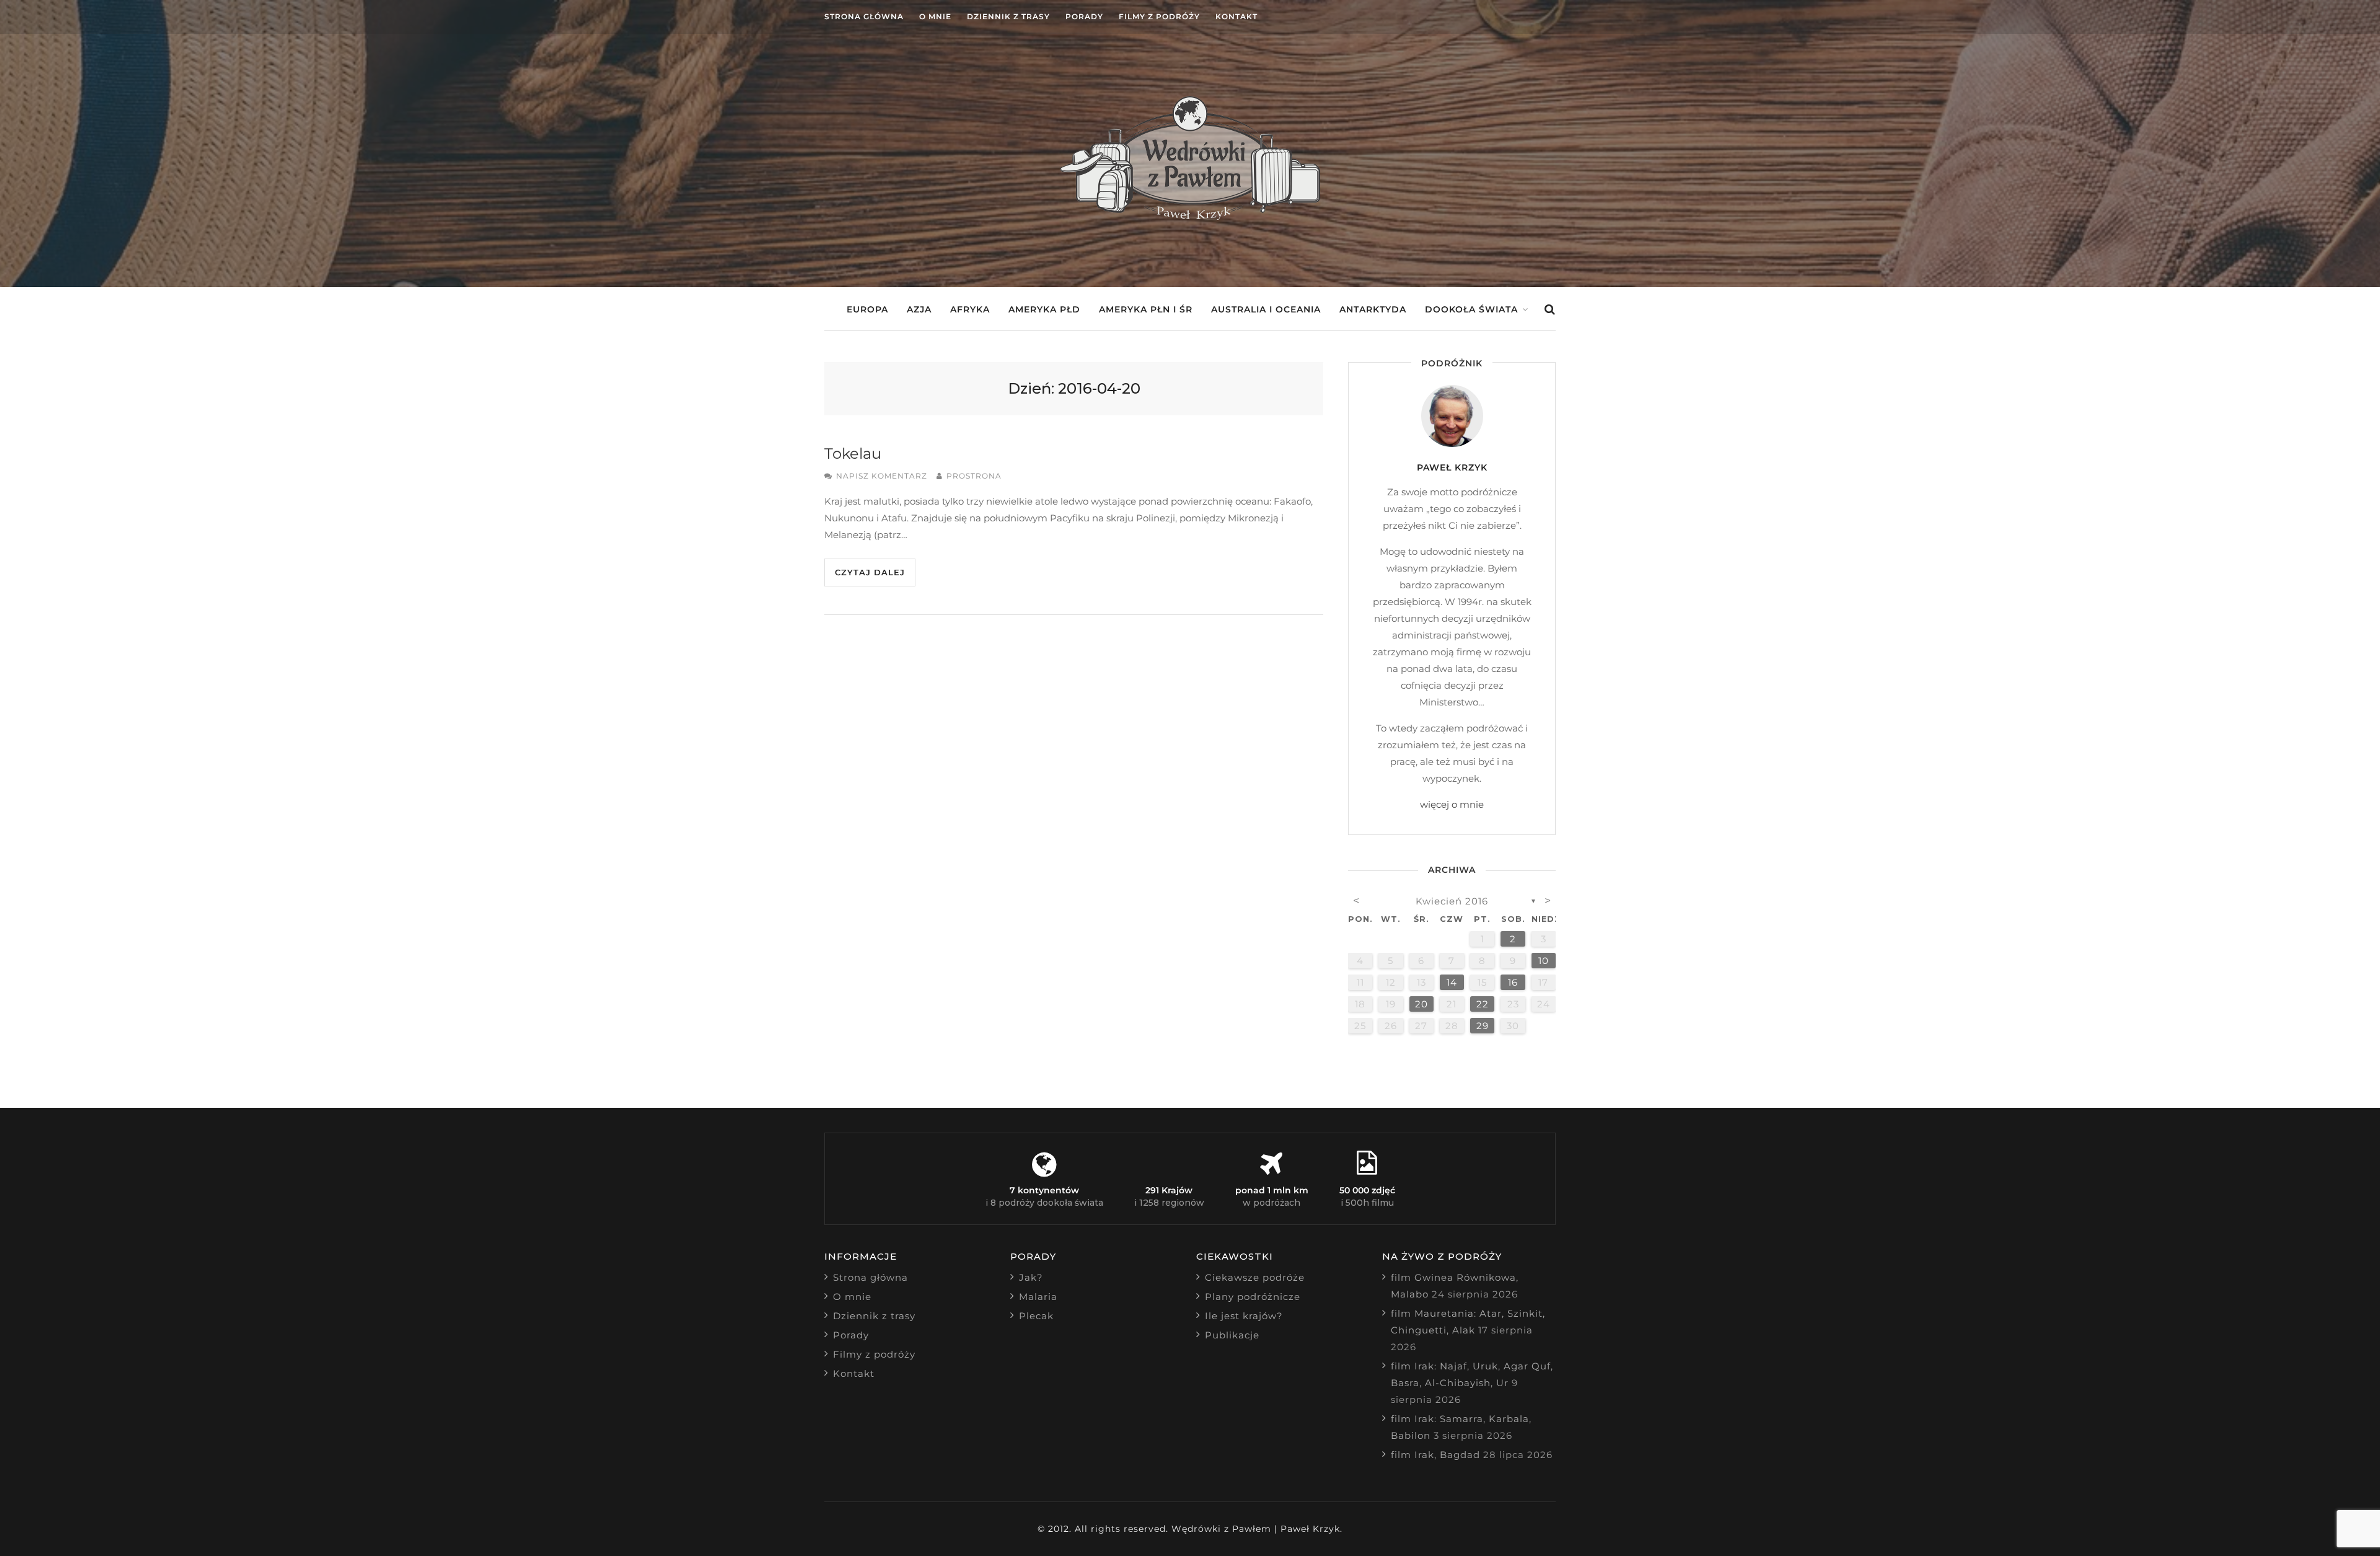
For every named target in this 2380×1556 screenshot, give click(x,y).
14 (1452, 982)
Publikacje (1232, 1335)
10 (1544, 961)
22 (1483, 1004)
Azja (919, 309)
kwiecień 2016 (1452, 901)
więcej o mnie (1452, 804)
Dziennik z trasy (1008, 16)
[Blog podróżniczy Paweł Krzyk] (1190, 217)
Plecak (1036, 1316)
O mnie (935, 16)
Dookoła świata (1471, 309)
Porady (1084, 16)
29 (1483, 1026)
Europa (867, 309)
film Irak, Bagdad (1435, 1455)
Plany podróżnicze (1253, 1297)
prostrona (974, 476)
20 (1421, 1004)
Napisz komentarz (882, 476)
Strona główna (864, 16)
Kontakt (1236, 16)
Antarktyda (1373, 309)
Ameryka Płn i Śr (1146, 309)
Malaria (1038, 1297)
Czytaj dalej (870, 572)
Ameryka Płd (1044, 309)
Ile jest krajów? (1244, 1316)
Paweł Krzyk (1452, 467)
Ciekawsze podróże (1255, 1277)
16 (1513, 982)
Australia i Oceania (1266, 309)
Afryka (970, 309)
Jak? (1031, 1277)
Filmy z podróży (1159, 16)
